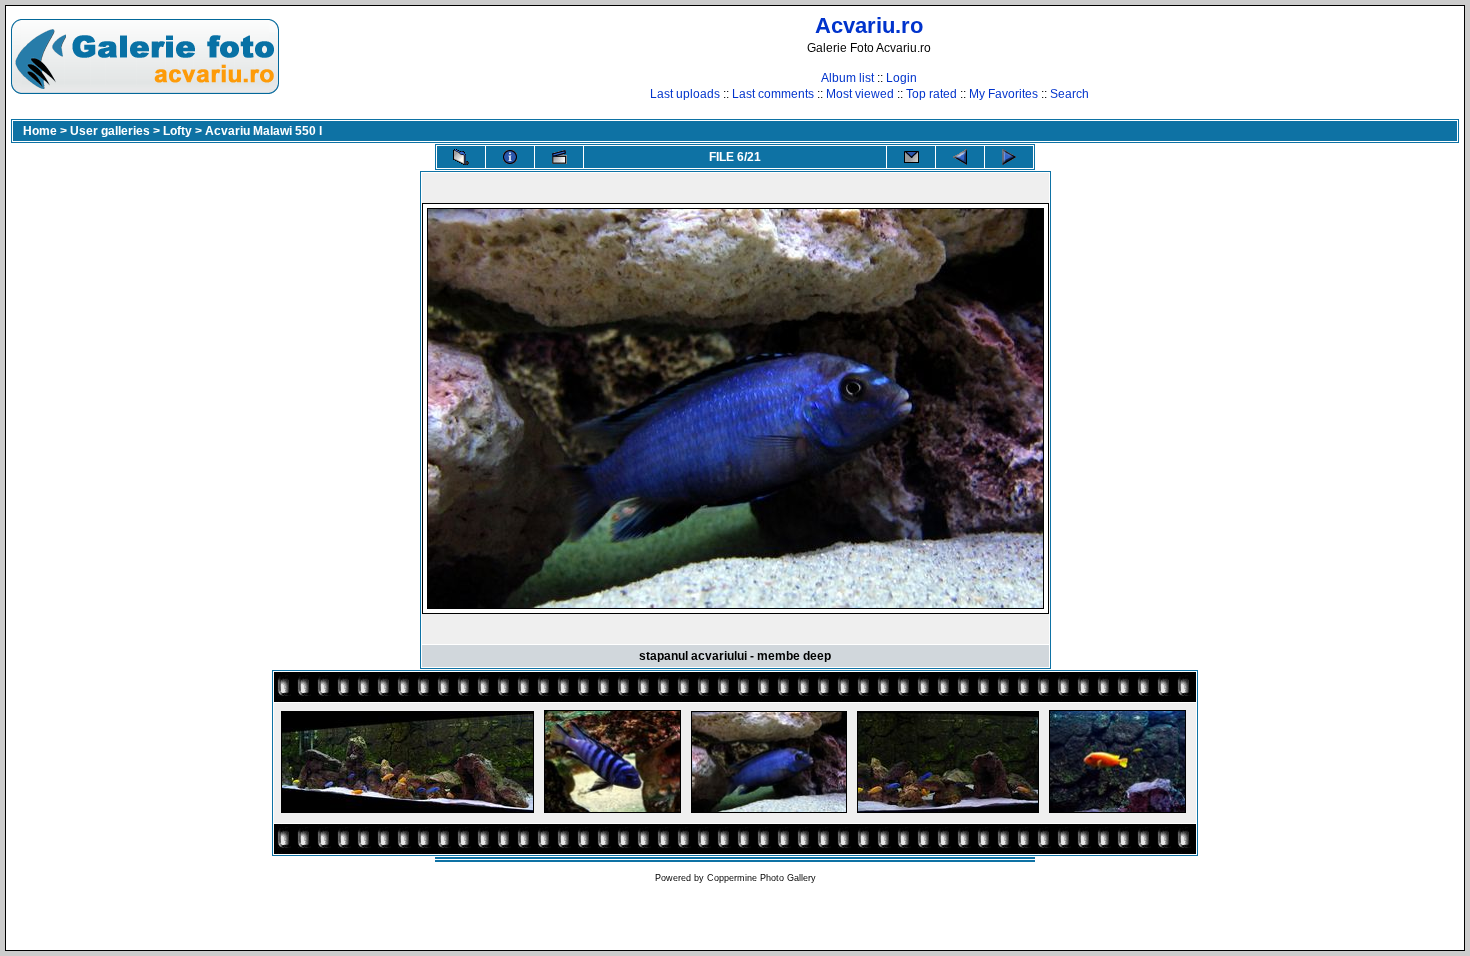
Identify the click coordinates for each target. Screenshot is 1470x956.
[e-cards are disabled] (911, 157)
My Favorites (1003, 94)
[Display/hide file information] (510, 157)
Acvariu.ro (869, 25)
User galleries (110, 131)
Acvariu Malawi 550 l (263, 131)
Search (1069, 94)
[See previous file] (960, 157)
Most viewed (860, 94)
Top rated (931, 94)
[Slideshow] (559, 157)
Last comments (773, 94)
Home (40, 131)
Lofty (177, 131)
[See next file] (1009, 157)
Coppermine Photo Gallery (761, 878)
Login (901, 78)
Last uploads (685, 94)
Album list (847, 78)
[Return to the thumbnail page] (461, 157)
